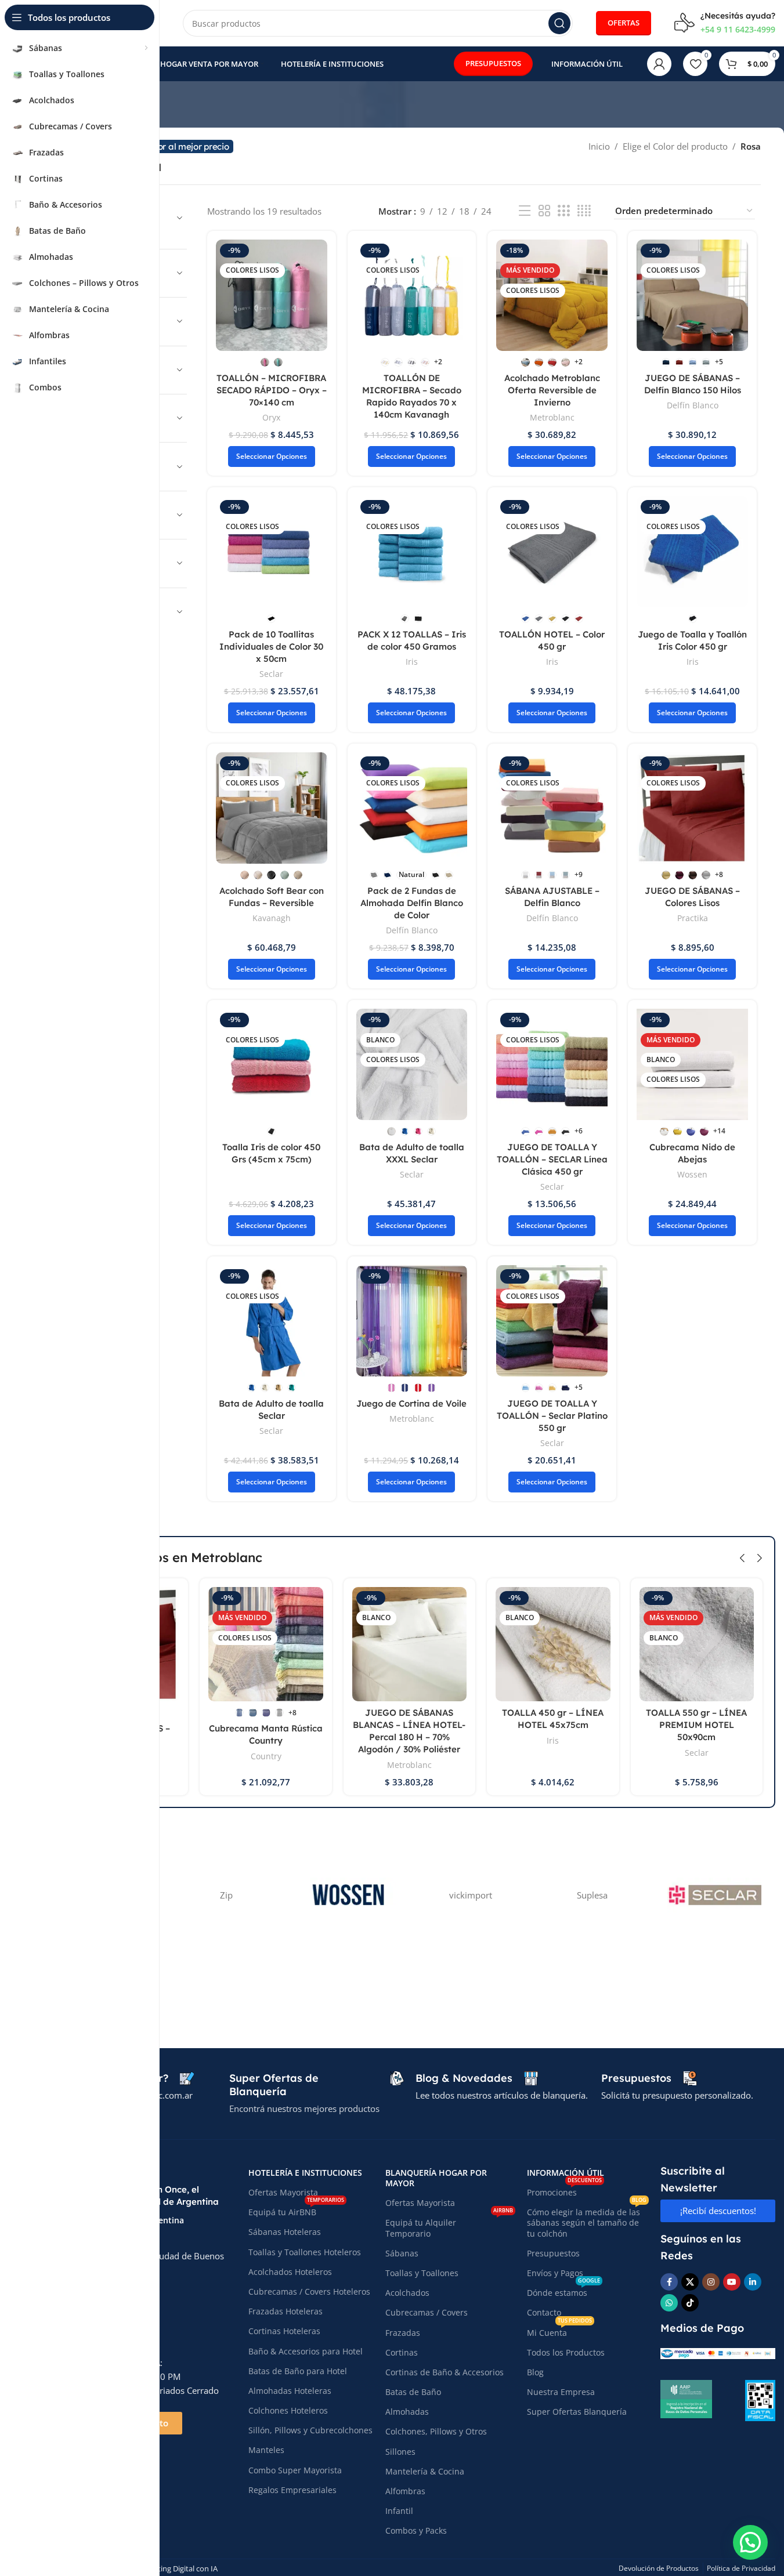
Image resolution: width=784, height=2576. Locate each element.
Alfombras (405, 2491)
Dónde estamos (563, 2291)
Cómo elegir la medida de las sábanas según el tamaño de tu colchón (587, 2220)
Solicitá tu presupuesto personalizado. (677, 2095)
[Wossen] (348, 1895)
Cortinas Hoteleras (284, 2331)
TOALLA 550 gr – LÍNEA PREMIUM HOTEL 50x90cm (696, 1725)
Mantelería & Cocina (425, 2471)
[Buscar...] (559, 23)
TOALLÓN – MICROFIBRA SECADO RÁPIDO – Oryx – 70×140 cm (272, 390)
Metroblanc (552, 417)
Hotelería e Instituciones (305, 2173)
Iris (412, 662)
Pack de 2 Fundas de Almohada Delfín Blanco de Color (412, 903)
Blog (535, 2372)
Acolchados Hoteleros (290, 2272)
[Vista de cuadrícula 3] (563, 211)
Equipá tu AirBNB (296, 2210)
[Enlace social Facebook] (669, 2282)
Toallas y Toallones (422, 2273)
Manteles (266, 2450)
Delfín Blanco (693, 405)
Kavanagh (272, 918)
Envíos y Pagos (555, 2273)
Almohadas (407, 2412)
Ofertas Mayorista (283, 2192)
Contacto (544, 2312)
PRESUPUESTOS (493, 63)
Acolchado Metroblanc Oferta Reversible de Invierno (552, 390)
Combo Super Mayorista (295, 2470)
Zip (226, 1895)
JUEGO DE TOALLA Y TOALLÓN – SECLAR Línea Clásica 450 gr (552, 1159)
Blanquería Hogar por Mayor (436, 2178)
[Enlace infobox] (725, 23)
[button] (742, 1558)
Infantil (399, 2511)
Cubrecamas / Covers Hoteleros (309, 2291)
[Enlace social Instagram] (711, 2282)
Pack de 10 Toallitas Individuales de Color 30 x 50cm (271, 646)
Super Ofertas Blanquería (577, 2412)
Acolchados (407, 2293)
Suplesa (592, 1895)
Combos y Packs (416, 2530)
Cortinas (402, 2352)
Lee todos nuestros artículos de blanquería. (502, 2095)
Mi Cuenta (559, 2331)
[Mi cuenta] (659, 64)
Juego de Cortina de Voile (411, 1403)
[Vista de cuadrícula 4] (584, 211)
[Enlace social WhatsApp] (669, 2303)
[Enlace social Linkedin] (753, 2282)
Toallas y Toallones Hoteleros (305, 2252)
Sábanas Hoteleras (285, 2232)
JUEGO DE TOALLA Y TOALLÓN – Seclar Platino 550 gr (552, 1416)
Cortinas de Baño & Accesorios (445, 2372)
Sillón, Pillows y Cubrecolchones (310, 2430)
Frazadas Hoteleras (286, 2311)
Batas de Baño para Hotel (298, 2371)
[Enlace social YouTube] (732, 2282)
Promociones (564, 2190)
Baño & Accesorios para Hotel (306, 2351)
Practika (693, 918)
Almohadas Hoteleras (290, 2391)
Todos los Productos (566, 2352)
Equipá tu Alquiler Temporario (449, 2226)
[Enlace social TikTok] (690, 2303)
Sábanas (402, 2253)
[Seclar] (714, 1895)
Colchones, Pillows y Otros (436, 2431)
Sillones (400, 2452)
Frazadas (403, 2333)
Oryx (271, 417)
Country (266, 1756)
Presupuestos (553, 2253)
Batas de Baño (413, 2392)
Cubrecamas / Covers (427, 2312)
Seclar (271, 674)
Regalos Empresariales (292, 2490)
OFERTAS (624, 23)
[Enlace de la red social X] (690, 2282)
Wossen (692, 1174)
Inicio (599, 146)
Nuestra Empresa (561, 2392)
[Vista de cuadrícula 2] (544, 211)
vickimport (471, 1895)
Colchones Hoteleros (288, 2410)
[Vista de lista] (525, 211)
